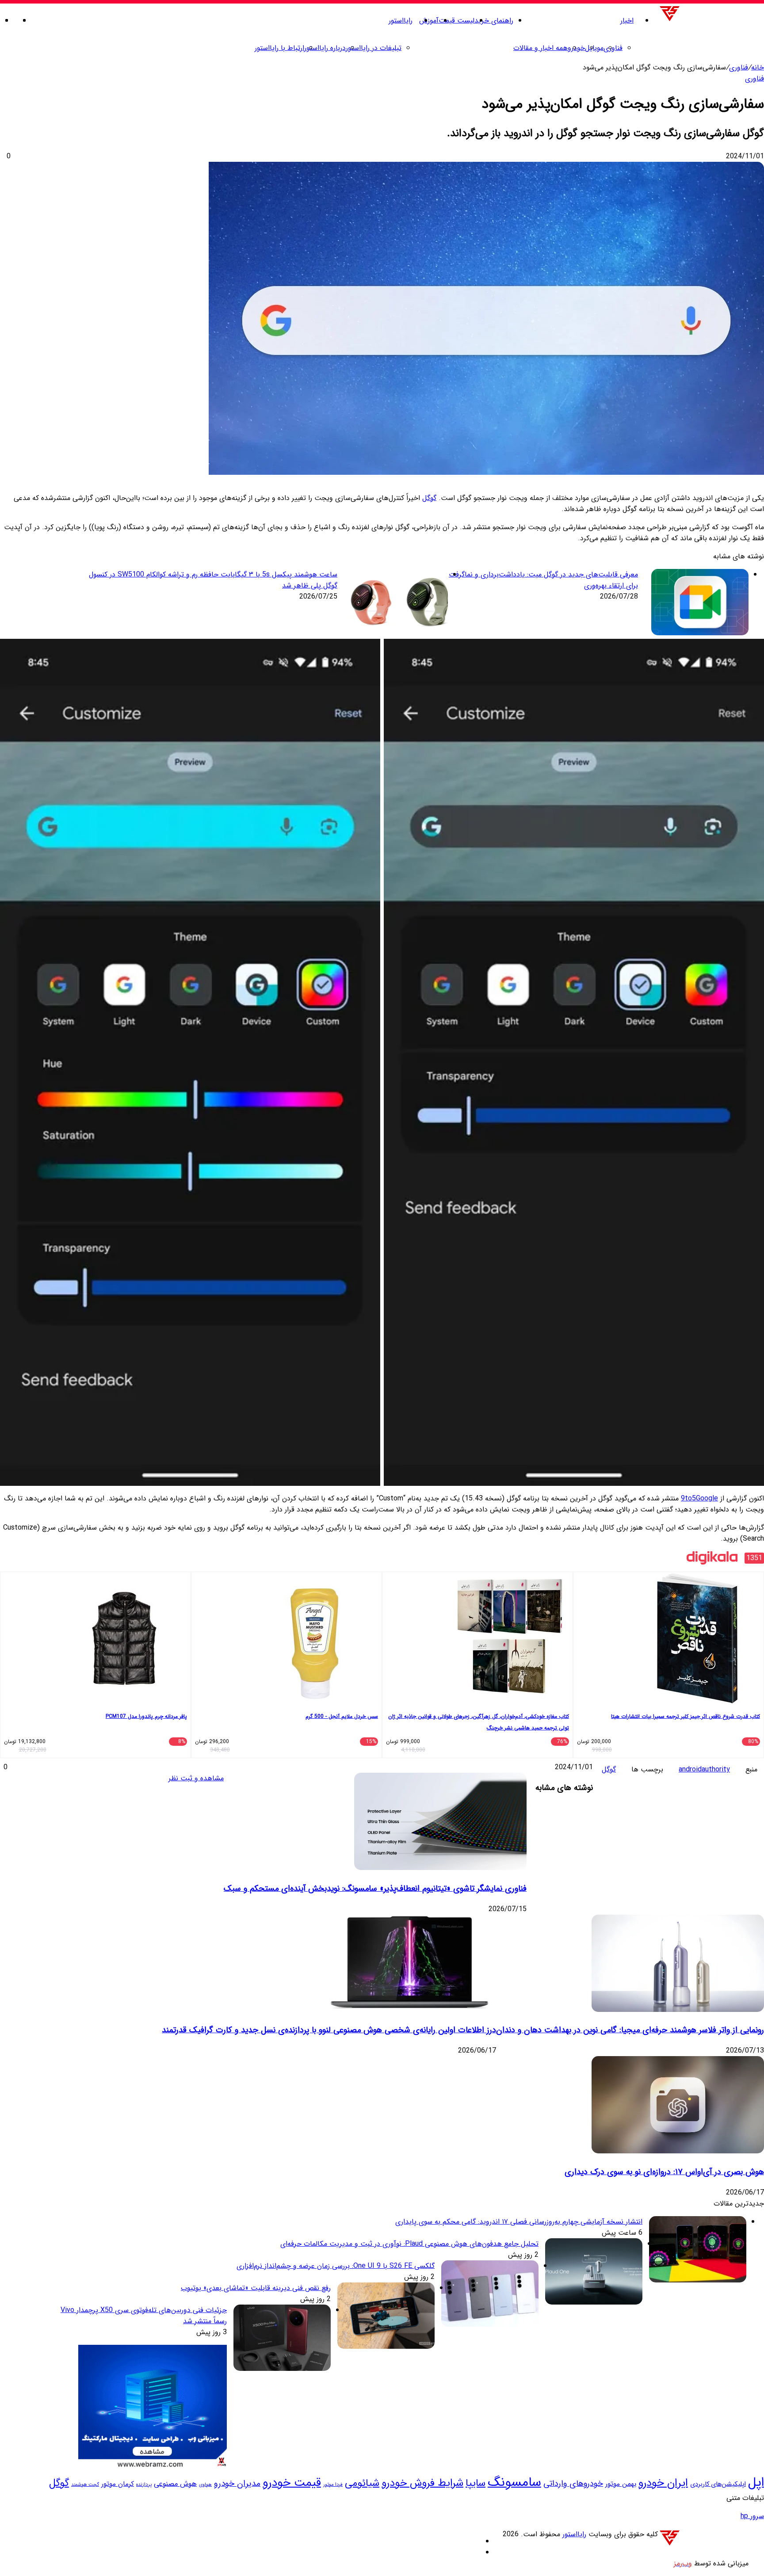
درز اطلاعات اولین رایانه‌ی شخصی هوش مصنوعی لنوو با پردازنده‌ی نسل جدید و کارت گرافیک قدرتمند (329, 2030)
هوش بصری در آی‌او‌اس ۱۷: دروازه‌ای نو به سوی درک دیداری (664, 2172)
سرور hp (752, 2516)
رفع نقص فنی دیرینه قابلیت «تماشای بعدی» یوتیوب (256, 2288)
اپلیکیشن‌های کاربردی (718, 2484)
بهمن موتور (621, 2484)
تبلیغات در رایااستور (374, 48)
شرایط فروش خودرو (422, 2483)
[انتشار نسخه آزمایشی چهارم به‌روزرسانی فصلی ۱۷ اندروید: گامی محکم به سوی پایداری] (698, 2280)
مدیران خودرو (237, 2484)
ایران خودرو (663, 2483)
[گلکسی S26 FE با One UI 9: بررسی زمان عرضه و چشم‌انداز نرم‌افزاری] (490, 2325)
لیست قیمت (456, 21)
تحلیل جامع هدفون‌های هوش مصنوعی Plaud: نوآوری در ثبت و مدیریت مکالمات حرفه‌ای (409, 2244)
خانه (758, 67)
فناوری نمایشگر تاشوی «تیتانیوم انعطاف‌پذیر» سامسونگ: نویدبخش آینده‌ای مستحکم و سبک (375, 1889)
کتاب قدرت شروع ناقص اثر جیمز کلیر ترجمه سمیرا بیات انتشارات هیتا (686, 1716)
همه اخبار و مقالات (541, 48)
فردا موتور (333, 2484)
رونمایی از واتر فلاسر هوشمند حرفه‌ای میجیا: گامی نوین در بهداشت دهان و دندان (630, 2030)
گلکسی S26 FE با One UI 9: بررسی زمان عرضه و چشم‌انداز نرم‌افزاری (336, 2266)
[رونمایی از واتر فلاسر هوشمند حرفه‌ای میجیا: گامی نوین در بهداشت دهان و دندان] (678, 2010)
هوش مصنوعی (175, 2484)
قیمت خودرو (292, 2483)
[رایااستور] (711, 21)
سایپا (476, 2483)
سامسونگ (514, 2482)
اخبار (627, 21)
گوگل (429, 498)
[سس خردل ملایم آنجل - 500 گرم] (315, 1703)
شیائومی (362, 2483)
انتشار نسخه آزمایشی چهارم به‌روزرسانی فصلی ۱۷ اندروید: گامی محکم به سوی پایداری (519, 2222)
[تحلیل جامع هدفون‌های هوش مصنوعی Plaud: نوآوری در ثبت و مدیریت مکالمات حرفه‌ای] (594, 2303)
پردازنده (144, 2484)
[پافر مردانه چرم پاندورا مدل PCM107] (124, 1703)
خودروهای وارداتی (573, 2484)
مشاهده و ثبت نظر (196, 1778)
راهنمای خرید (494, 21)
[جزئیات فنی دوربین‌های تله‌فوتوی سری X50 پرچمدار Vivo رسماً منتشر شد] (282, 2369)
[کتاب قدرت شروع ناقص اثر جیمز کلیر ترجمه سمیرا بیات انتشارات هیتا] (697, 1703)
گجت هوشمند (85, 2485)
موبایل (594, 48)
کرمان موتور (118, 2484)
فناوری (613, 48)
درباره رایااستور (325, 48)
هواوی (205, 2485)
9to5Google (699, 1498)
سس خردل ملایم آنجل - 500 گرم (342, 1716)
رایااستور (401, 21)
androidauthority (704, 1769)
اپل (756, 2483)
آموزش (429, 21)
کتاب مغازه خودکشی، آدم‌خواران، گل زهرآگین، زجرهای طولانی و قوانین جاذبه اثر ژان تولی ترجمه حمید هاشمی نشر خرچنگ (479, 1722)
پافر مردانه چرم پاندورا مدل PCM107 (146, 1716)
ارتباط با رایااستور (279, 48)
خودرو (576, 48)
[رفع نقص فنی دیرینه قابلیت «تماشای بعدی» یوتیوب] (386, 2347)
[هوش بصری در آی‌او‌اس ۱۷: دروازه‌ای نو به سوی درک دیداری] (678, 2151)
